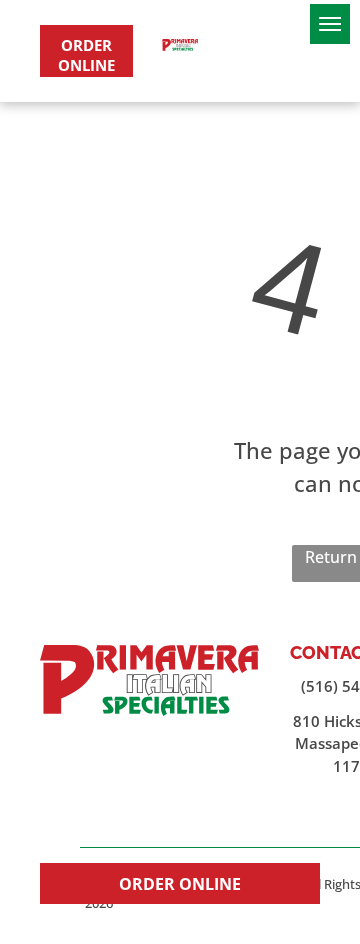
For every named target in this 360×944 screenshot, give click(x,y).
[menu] (330, 24)
